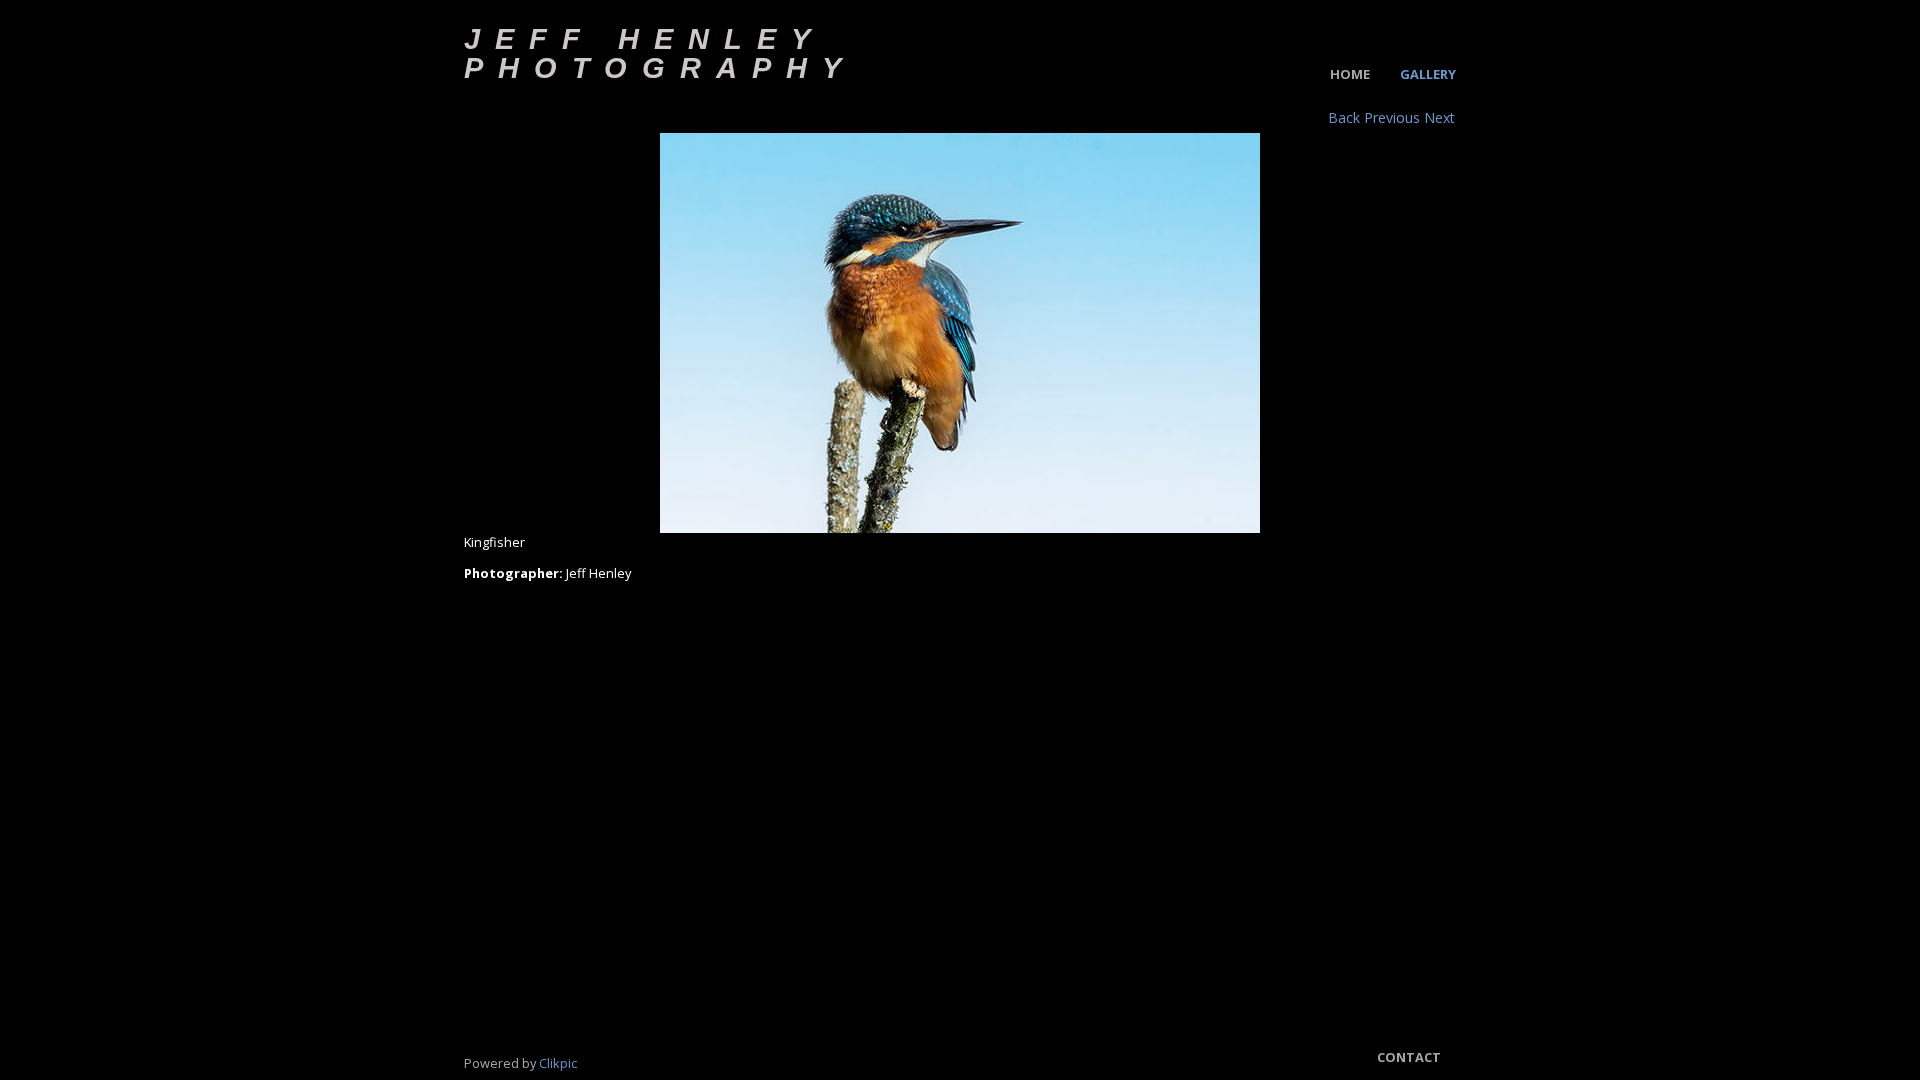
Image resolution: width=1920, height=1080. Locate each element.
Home (1350, 74)
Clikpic (558, 1063)
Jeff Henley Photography (660, 53)
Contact (1409, 1057)
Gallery (1428, 74)
